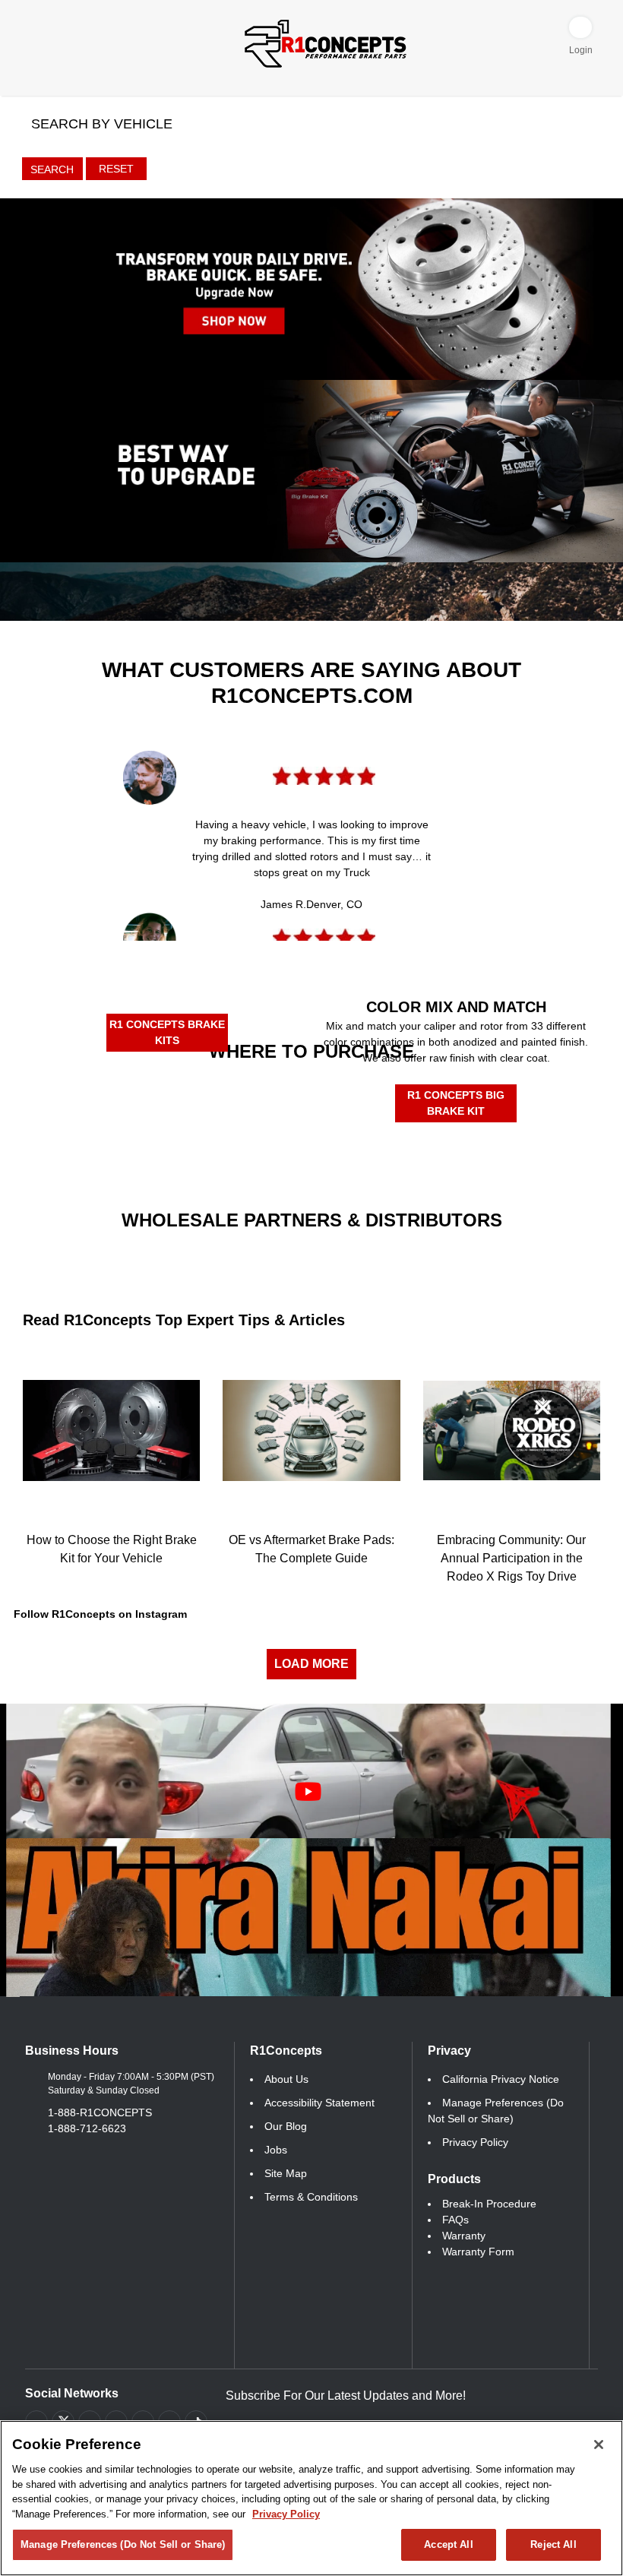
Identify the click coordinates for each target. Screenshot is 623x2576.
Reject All (553, 2544)
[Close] (599, 2445)
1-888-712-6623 (87, 2128)
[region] (311, 2498)
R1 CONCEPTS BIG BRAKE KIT (456, 1103)
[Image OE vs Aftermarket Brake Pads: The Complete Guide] (311, 1430)
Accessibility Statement (319, 2103)
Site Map (286, 2173)
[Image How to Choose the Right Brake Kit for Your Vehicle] (111, 1430)
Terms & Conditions (311, 2197)
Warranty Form (478, 2252)
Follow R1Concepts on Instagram (100, 1614)
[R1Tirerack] (386, 1151)
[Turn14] (212, 1259)
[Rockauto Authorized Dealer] (237, 1094)
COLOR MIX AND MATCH (456, 1007)
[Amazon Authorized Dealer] (87, 1097)
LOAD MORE (311, 1664)
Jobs (276, 2150)
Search (52, 169)
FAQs (455, 2220)
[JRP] (412, 1247)
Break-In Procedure (489, 2204)
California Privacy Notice (501, 2079)
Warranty (464, 2236)
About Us (286, 2079)
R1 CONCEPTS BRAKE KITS (167, 1032)
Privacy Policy (475, 2142)
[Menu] (29, 25)
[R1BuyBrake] (237, 1145)
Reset (116, 169)
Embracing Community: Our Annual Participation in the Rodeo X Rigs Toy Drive (511, 1558)
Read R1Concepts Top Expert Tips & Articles (184, 1320)
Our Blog (286, 2126)
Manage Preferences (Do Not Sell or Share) (123, 2544)
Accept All (448, 2544)
